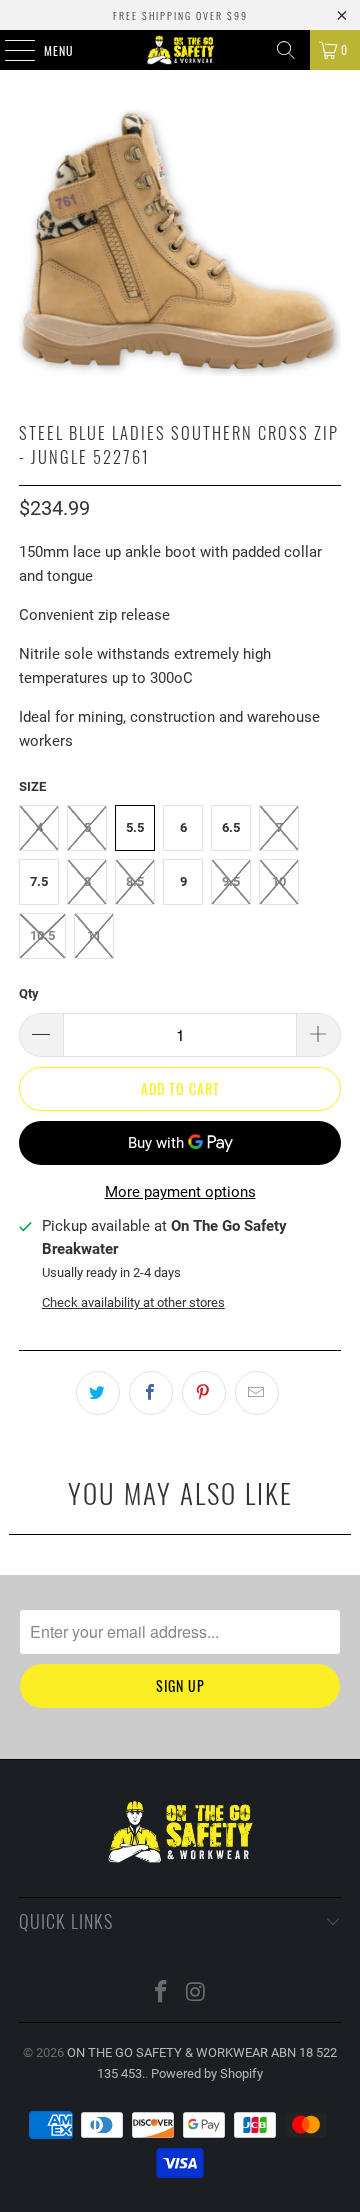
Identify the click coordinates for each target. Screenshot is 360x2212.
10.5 (42, 935)
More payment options (180, 1192)
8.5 (135, 881)
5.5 (135, 827)
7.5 (39, 881)
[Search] (286, 50)
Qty (29, 993)
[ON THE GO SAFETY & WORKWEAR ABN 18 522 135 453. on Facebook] (162, 1993)
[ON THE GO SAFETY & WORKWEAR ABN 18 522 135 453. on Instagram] (197, 1993)
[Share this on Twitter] (98, 1393)
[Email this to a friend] (257, 1393)
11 (94, 935)
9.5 (231, 881)
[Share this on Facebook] (151, 1393)
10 (279, 881)
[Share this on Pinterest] (204, 1393)
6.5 (231, 827)
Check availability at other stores (133, 1302)
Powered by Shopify (207, 2073)
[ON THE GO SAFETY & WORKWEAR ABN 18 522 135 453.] (180, 50)
